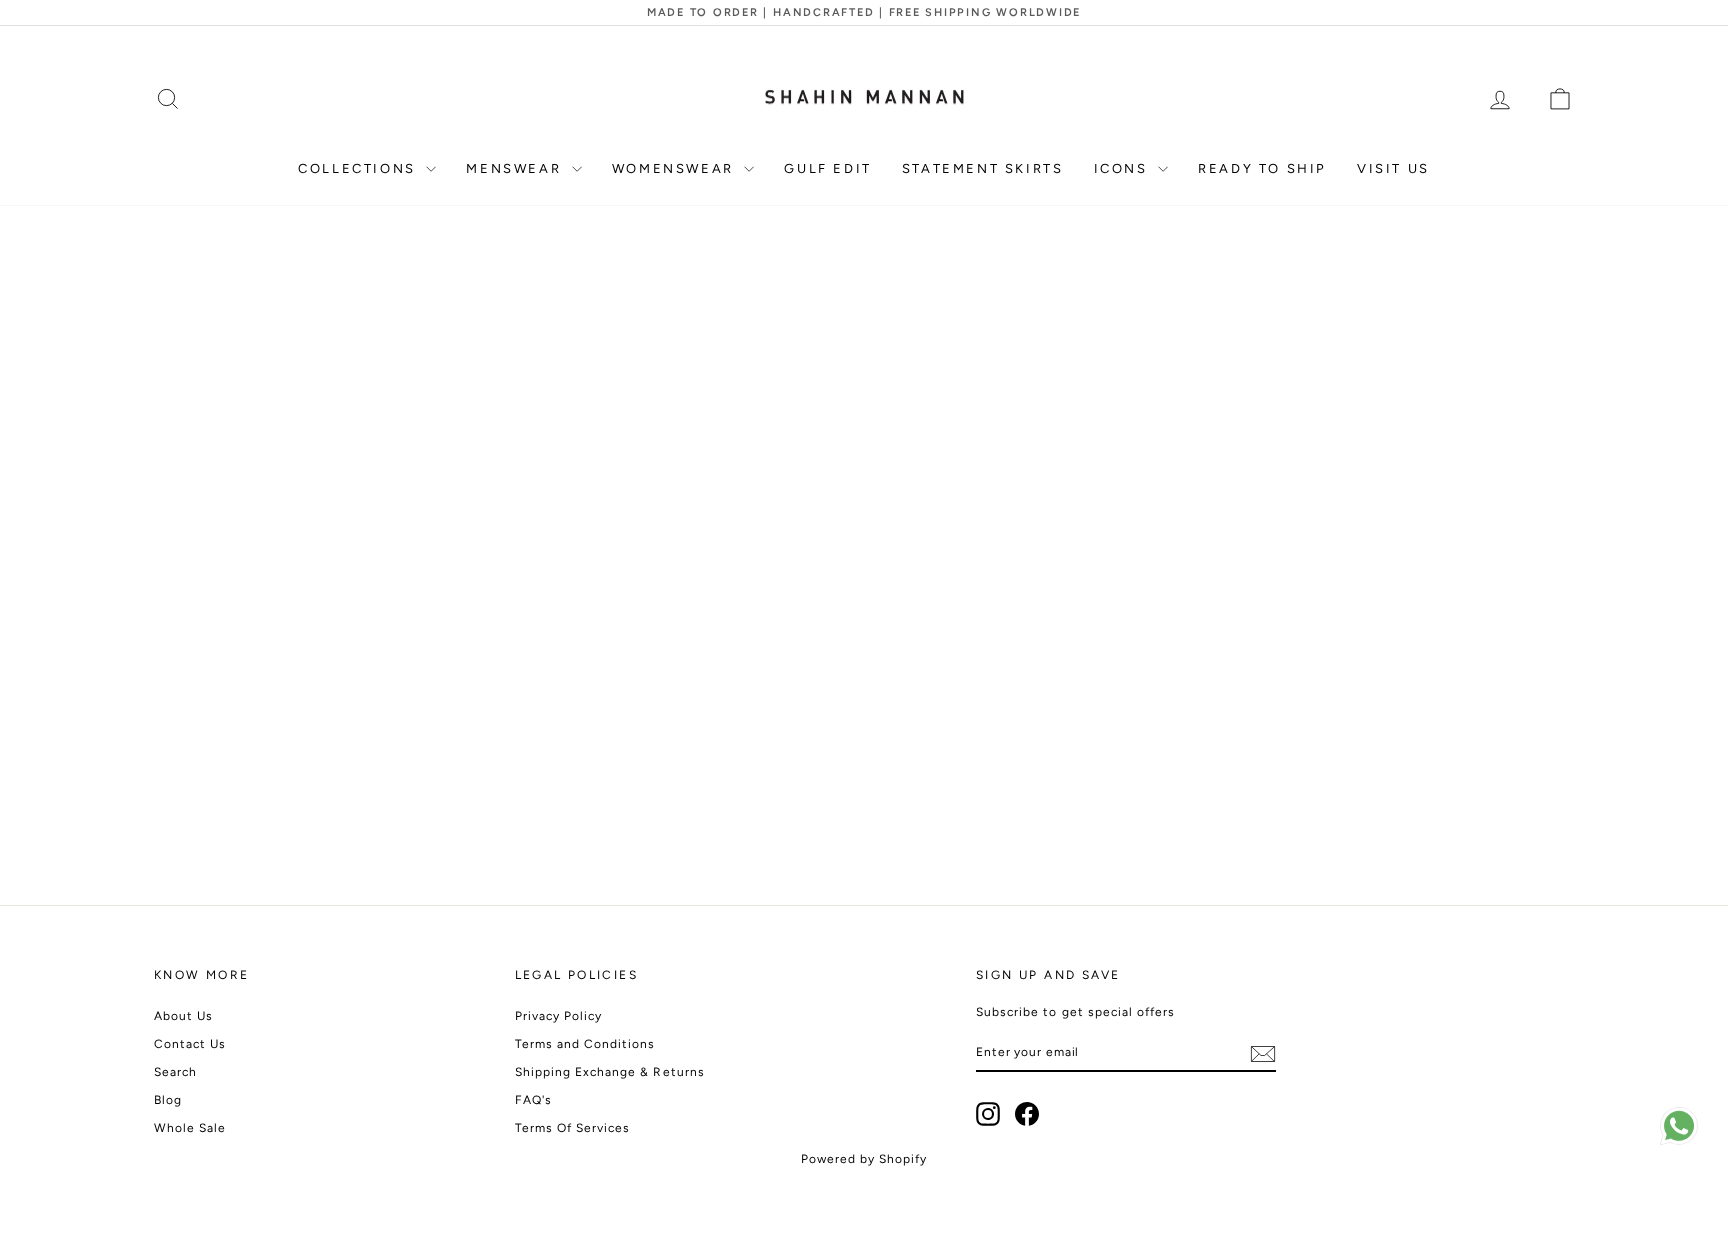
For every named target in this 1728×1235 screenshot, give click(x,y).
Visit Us (1393, 168)
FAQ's (533, 1100)
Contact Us (190, 1044)
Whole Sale (190, 1128)
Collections (359, 168)
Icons (1124, 168)
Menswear (516, 168)
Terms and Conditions (585, 1044)
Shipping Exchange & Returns (610, 1072)
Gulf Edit (827, 168)
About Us (183, 1016)
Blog (168, 1100)
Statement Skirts (983, 168)
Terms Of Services (573, 1128)
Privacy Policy (559, 1016)
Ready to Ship (1262, 168)
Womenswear (676, 168)
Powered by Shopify (864, 1159)
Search (175, 1072)
